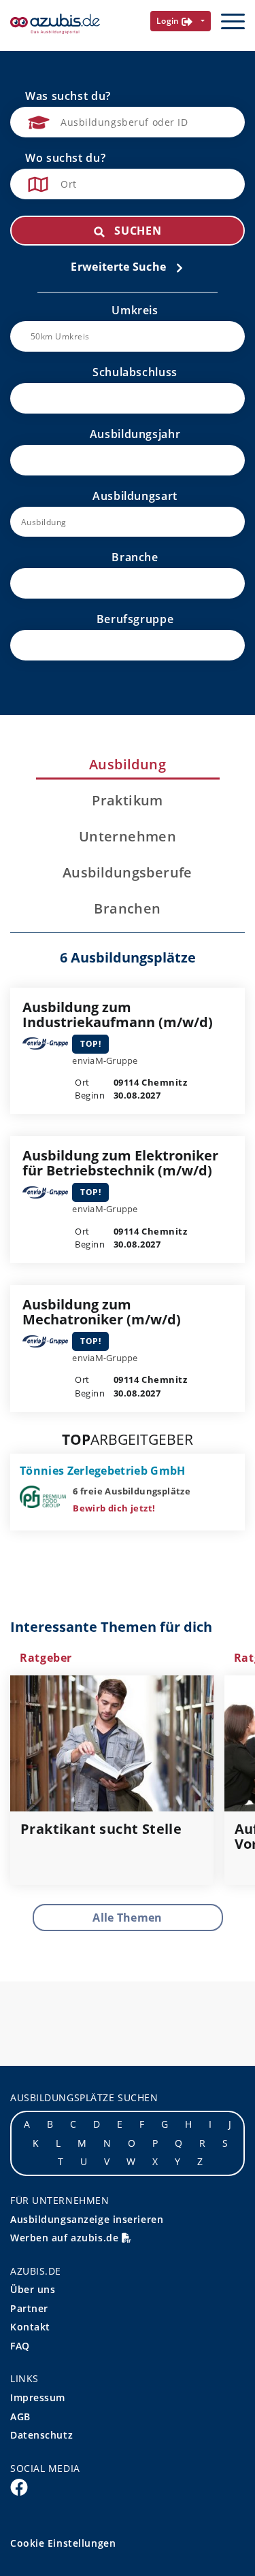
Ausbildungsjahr (135, 434)
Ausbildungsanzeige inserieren (87, 2219)
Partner (29, 2308)
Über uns (33, 2289)
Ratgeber (46, 1658)
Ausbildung (128, 765)
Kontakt (30, 2327)
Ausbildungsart (135, 496)
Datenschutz (41, 2435)
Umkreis (135, 310)
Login (169, 21)
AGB (20, 2416)
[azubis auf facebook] (19, 2487)
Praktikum (128, 801)
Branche (135, 557)
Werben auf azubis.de (66, 2238)
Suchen (136, 231)
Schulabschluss (135, 372)
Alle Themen (128, 1918)
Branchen (127, 909)
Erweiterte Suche (120, 267)
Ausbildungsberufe (128, 873)
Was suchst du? (68, 96)
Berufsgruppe (135, 619)
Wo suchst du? (65, 158)
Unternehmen (128, 837)
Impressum (38, 2397)
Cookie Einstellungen (63, 2543)
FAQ (20, 2346)
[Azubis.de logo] (55, 24)
